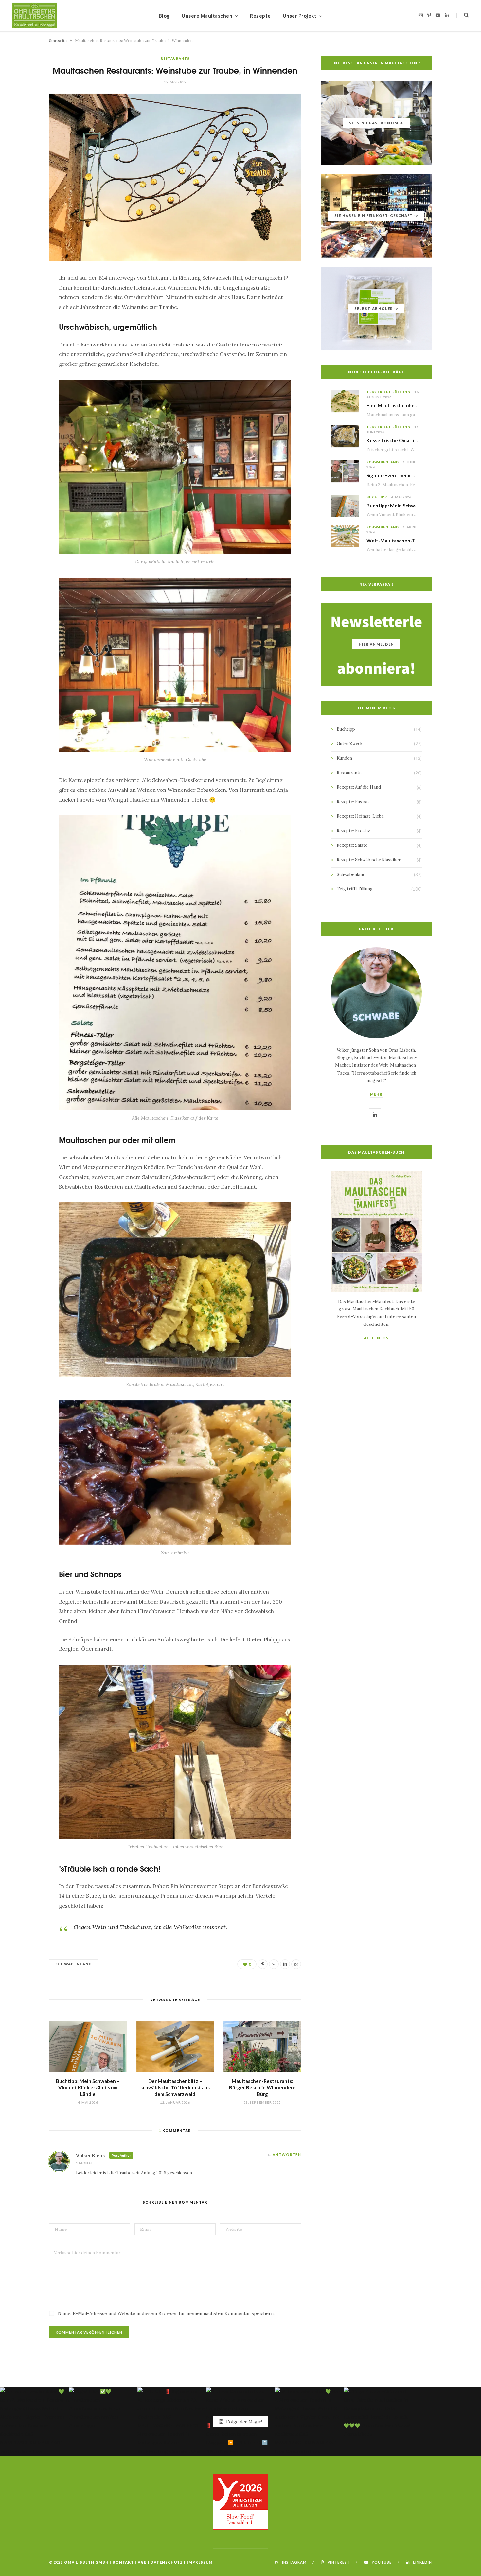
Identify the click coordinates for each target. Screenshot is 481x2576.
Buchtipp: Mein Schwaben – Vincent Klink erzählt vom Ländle (88, 2088)
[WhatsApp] (27, 366)
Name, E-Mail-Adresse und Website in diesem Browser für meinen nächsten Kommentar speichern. (166, 2313)
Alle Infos (376, 1338)
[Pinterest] (27, 316)
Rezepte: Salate (352, 845)
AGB (142, 2562)
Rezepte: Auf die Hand (359, 787)
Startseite (58, 40)
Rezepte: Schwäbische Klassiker (369, 860)
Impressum (200, 2562)
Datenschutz (167, 2562)
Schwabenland (74, 1964)
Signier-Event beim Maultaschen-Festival (414, 475)
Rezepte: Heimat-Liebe (360, 816)
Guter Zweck (350, 744)
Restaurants (175, 58)
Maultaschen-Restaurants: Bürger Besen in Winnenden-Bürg (262, 2088)
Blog (164, 16)
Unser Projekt (300, 16)
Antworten (287, 2154)
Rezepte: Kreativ (353, 831)
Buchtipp (377, 497)
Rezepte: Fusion (353, 802)
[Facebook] (27, 299)
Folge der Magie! (244, 2421)
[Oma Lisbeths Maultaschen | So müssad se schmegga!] (35, 16)
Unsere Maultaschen (207, 16)
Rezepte (260, 16)
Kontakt (123, 2562)
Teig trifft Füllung (388, 392)
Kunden (344, 758)
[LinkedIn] (27, 349)
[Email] (27, 333)
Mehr (376, 1094)
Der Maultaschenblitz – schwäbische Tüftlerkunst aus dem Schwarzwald (175, 2088)
